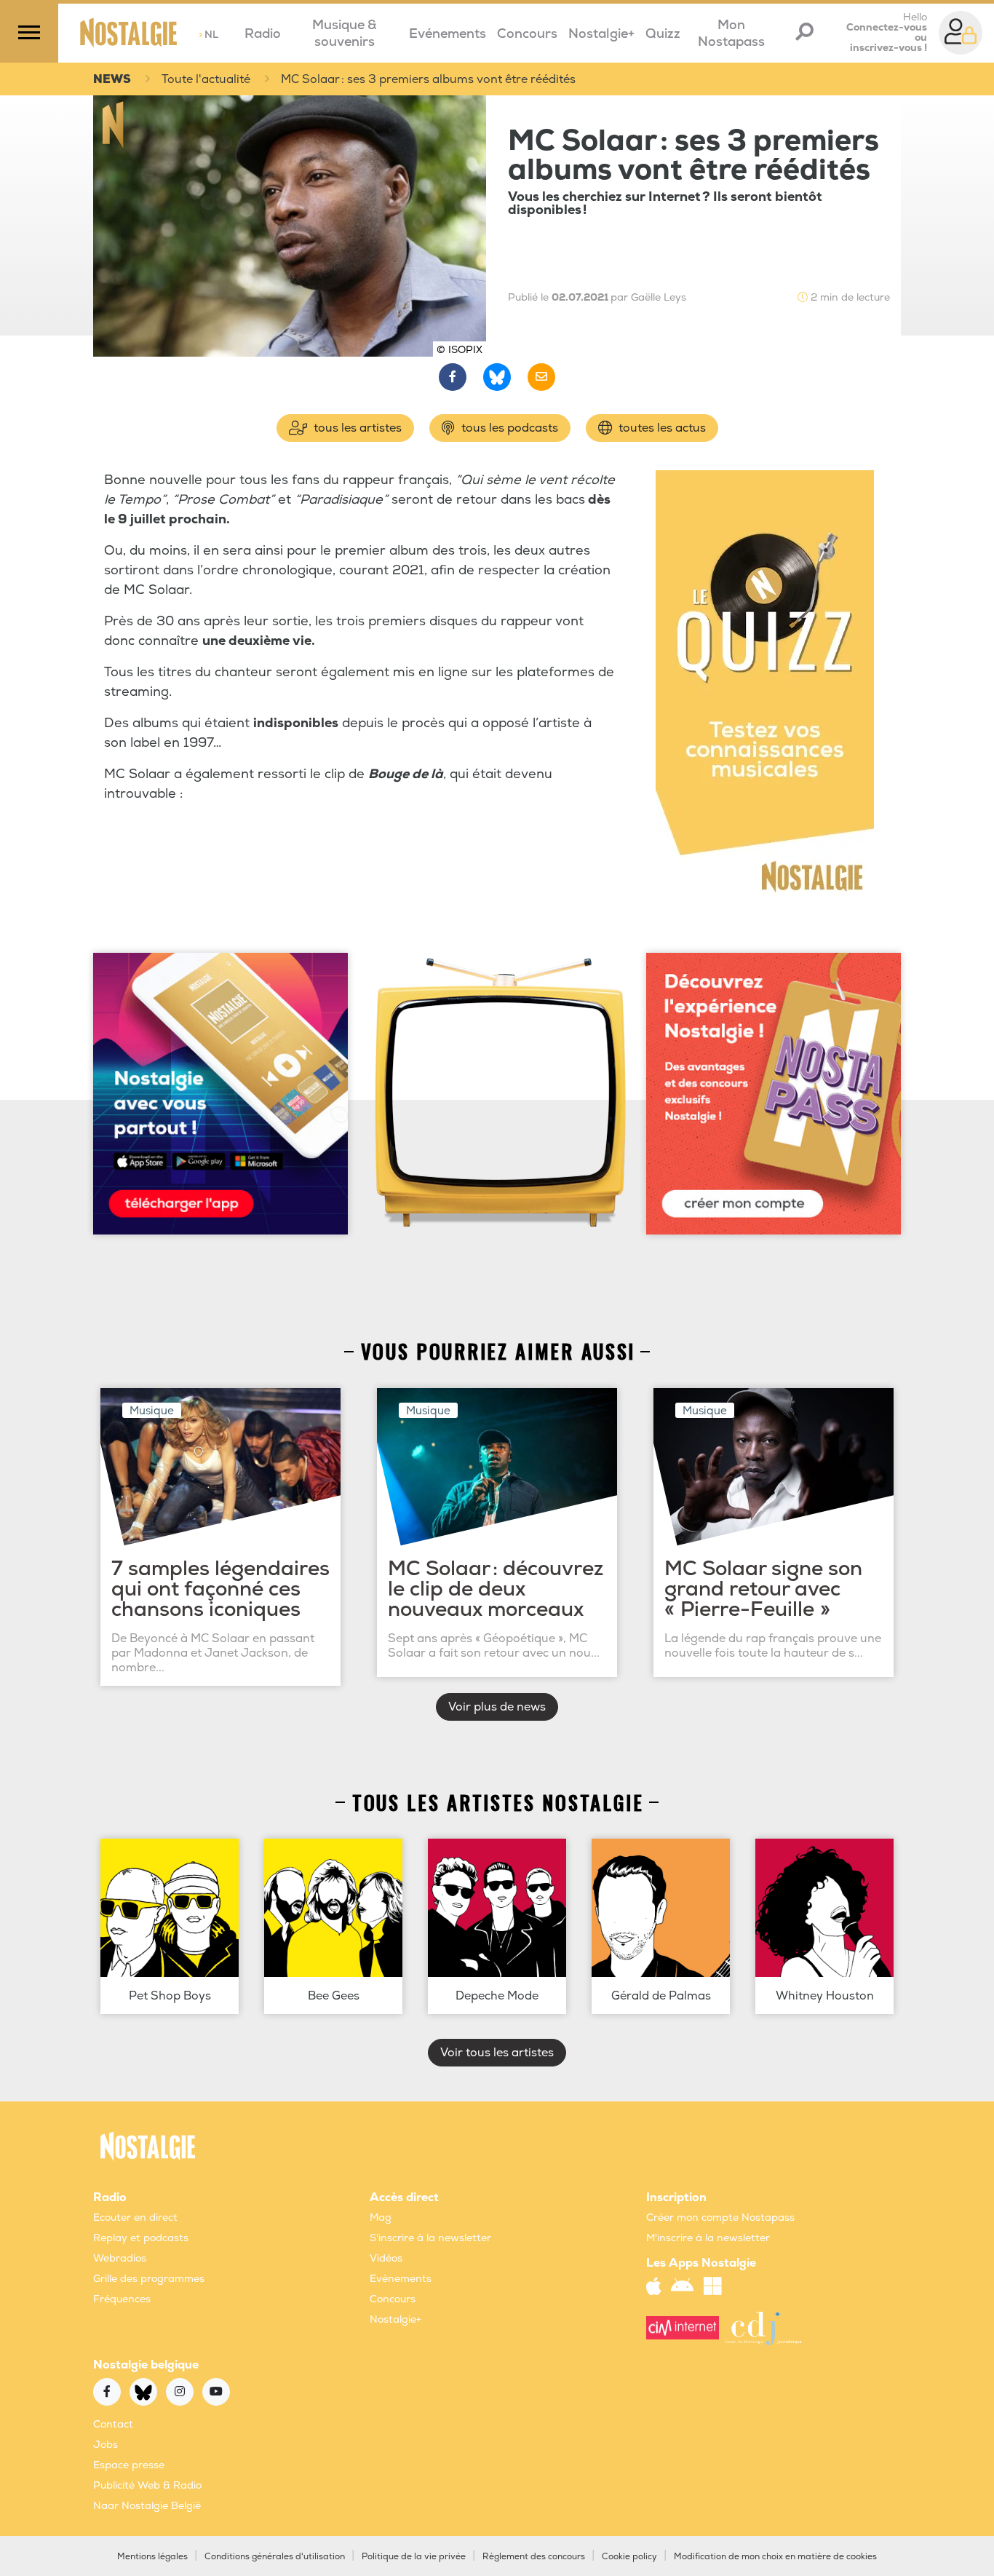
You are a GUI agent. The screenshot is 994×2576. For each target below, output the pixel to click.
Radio (263, 34)
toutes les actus (661, 428)
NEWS (112, 79)
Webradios (120, 2258)
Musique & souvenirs (345, 33)
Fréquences (122, 2299)
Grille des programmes (149, 2279)
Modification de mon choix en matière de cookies (775, 2557)
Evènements (401, 2279)
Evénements (448, 34)
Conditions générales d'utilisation (275, 2557)
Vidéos (386, 2258)
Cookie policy (629, 2557)
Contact (113, 2424)
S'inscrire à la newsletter (430, 2238)
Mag (381, 2218)
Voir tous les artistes (497, 2053)
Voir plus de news (497, 1707)
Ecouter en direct (135, 2218)
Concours (527, 34)
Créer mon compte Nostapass (720, 2218)
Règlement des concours (534, 2557)
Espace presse (129, 2465)
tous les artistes (356, 428)
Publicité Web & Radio (147, 2485)
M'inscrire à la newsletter (708, 2238)
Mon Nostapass (731, 33)
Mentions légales (152, 2557)
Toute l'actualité (206, 79)
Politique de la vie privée (414, 2557)
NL (208, 35)
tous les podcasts (508, 428)
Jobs (106, 2445)
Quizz (663, 34)
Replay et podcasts (141, 2238)
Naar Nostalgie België (147, 2506)
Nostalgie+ (601, 34)
